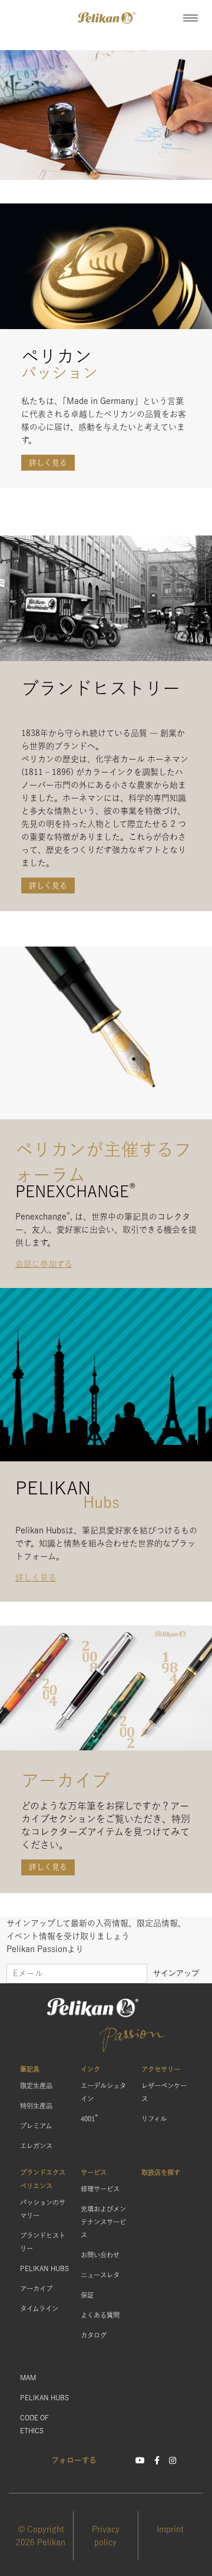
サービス (94, 2172)
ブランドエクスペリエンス (43, 2179)
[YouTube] (140, 2460)
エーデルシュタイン (103, 2092)
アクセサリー (161, 2069)
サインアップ (176, 1973)
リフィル (154, 2119)
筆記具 (30, 2069)
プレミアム (36, 2126)
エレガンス (36, 2146)
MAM (28, 2378)
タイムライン (39, 2309)
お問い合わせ (100, 2255)
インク (90, 2069)
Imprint (170, 2529)
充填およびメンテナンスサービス (103, 2222)
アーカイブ (36, 2288)
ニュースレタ (100, 2275)
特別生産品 (36, 2106)
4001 (89, 2117)
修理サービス (100, 2189)
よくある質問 (100, 2315)
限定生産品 (36, 2086)
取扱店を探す (161, 2172)
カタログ (94, 2335)
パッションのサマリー (43, 2209)
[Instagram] (173, 2460)
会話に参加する (44, 1264)
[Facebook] (157, 2460)
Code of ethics (34, 2424)
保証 (87, 2295)
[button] (106, 18)
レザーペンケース (164, 2092)
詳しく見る (48, 463)
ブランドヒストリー (43, 2242)
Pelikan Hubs (44, 2268)
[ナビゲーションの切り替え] (191, 18)
